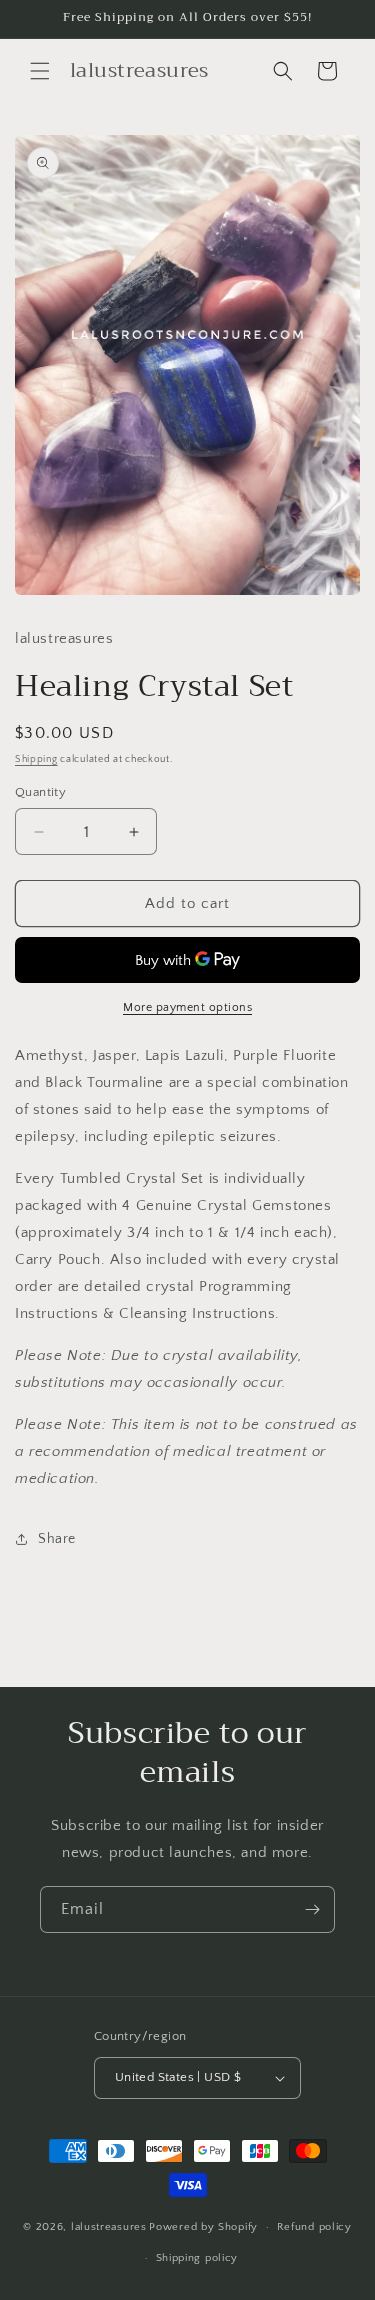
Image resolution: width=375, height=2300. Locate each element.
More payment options (187, 1007)
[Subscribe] (312, 1909)
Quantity (40, 792)
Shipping (36, 759)
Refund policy (314, 2227)
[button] (40, 71)
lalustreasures (109, 2227)
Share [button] (57, 1539)
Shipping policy (197, 2258)
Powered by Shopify (203, 2227)
